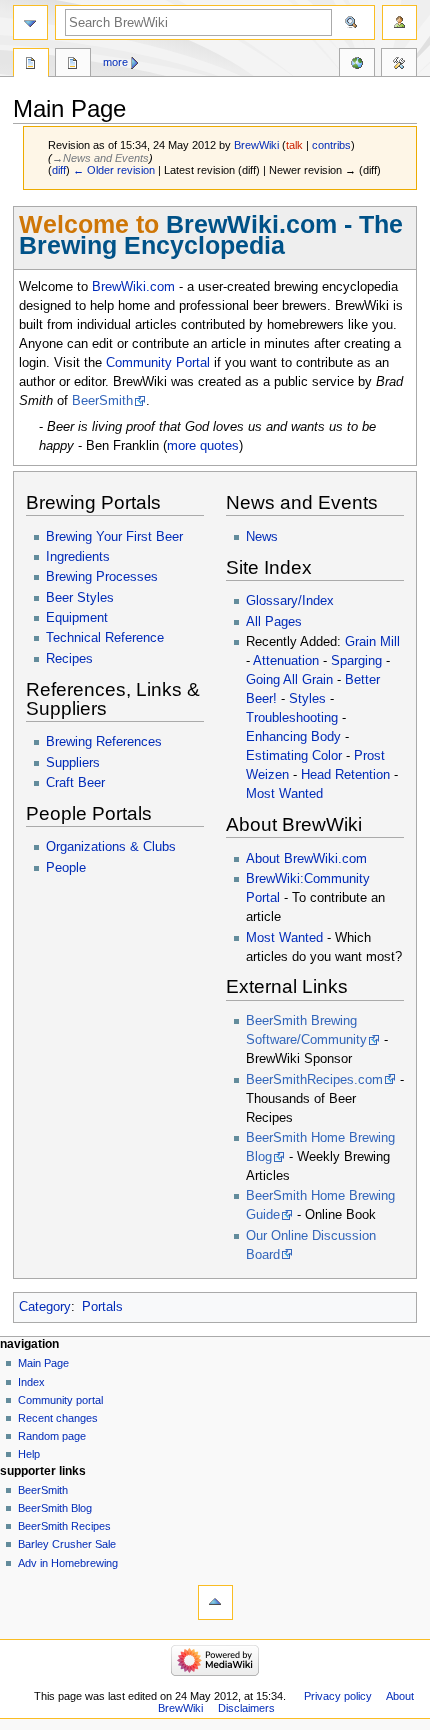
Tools (399, 65)
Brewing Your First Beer (114, 537)
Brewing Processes (102, 577)
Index (31, 1382)
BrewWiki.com (133, 287)
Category (45, 1307)
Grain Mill (372, 642)
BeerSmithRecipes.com (314, 1080)
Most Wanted (284, 794)
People (66, 868)
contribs (331, 145)
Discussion (73, 65)
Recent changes (58, 1418)
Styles (307, 699)
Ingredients (78, 557)
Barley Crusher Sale (67, 1544)
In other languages (357, 65)
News (262, 537)
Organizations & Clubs (111, 847)
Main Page (31, 65)
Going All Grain (289, 680)
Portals (102, 1307)
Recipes (69, 659)
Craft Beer (75, 783)
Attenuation (286, 661)
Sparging (356, 661)
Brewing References (104, 742)
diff (59, 170)
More (115, 62)
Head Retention (345, 775)
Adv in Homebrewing (68, 1563)
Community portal (60, 1400)
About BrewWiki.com (306, 859)
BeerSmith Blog (55, 1508)
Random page (52, 1436)
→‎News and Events (100, 158)
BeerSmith (102, 401)
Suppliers (73, 763)
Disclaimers (246, 1708)
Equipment (77, 618)
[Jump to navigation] (30, 22)
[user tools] (399, 22)
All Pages (274, 622)
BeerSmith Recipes (64, 1526)
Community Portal (158, 363)
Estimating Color (294, 756)
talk (294, 145)
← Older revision (114, 170)
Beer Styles (80, 598)
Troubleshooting (292, 718)
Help (29, 1454)
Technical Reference (105, 638)
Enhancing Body (293, 737)
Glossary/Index (290, 601)
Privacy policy (338, 1696)
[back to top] (215, 1602)
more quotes (203, 446)
